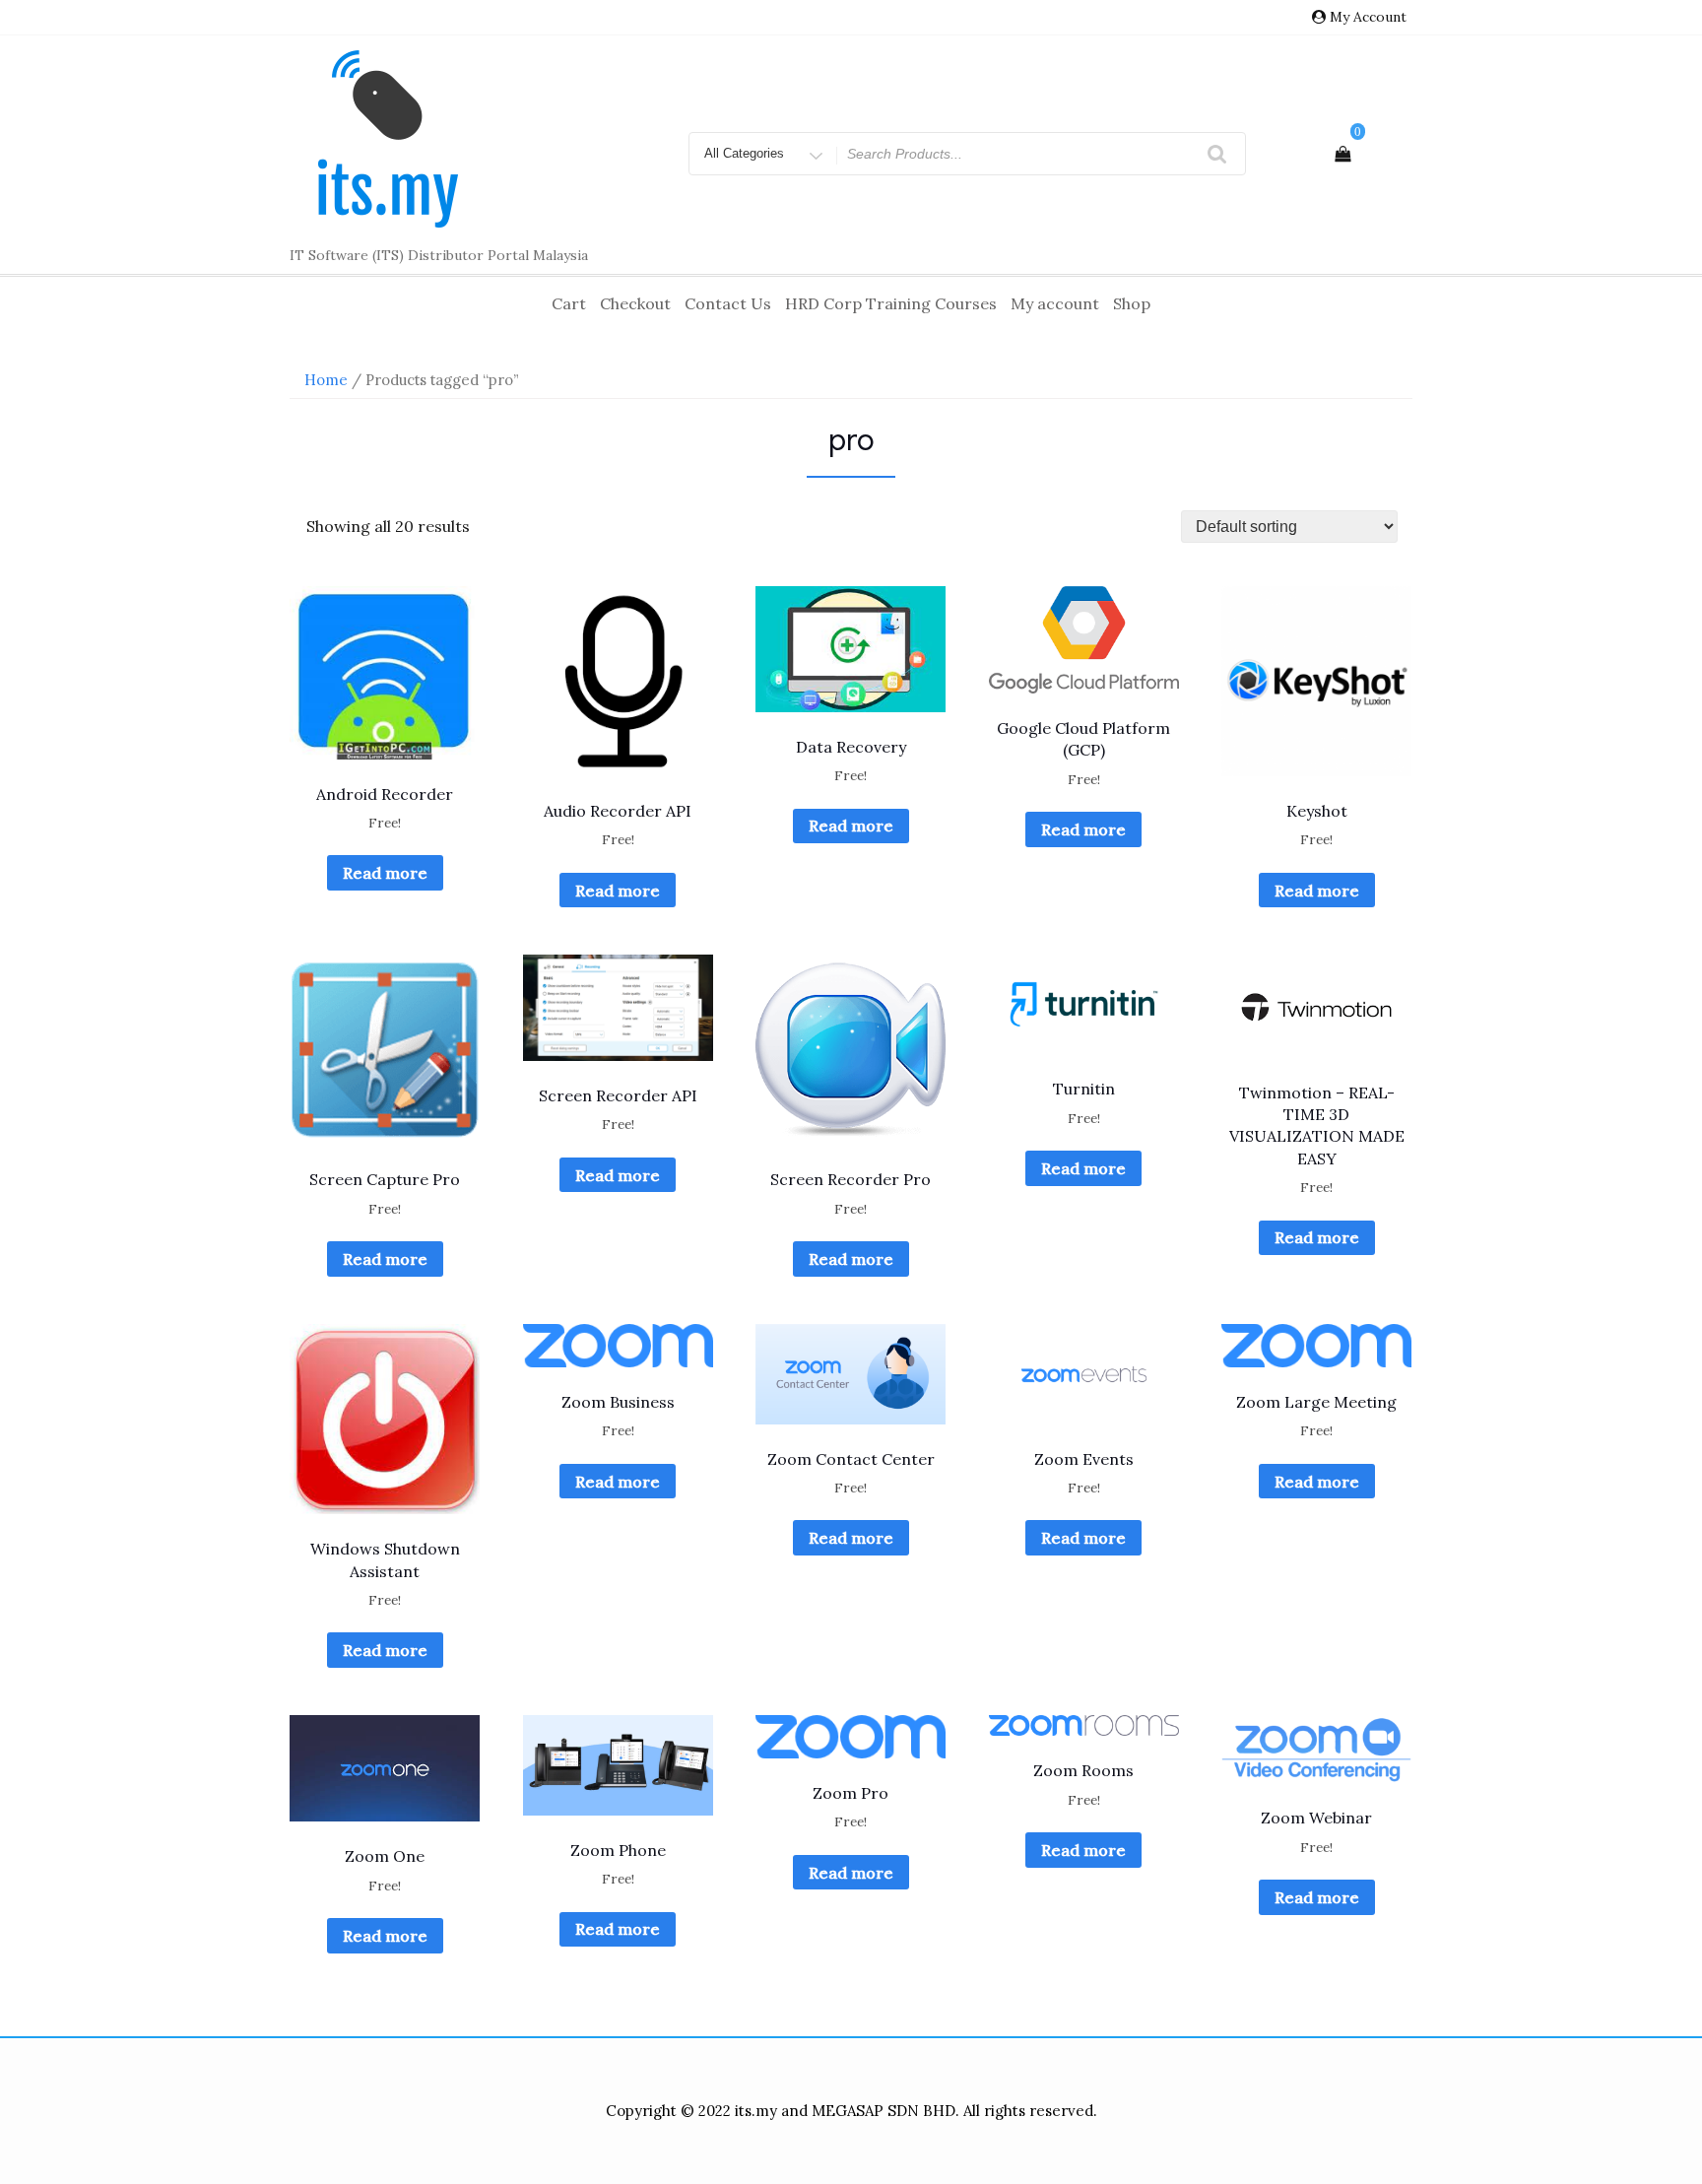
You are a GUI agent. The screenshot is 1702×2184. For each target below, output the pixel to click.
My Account (1368, 17)
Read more (385, 873)
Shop (1132, 303)
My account (1055, 303)
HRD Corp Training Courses (891, 303)
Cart (569, 303)
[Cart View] (1342, 154)
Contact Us (728, 303)
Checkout (635, 303)
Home (326, 380)
